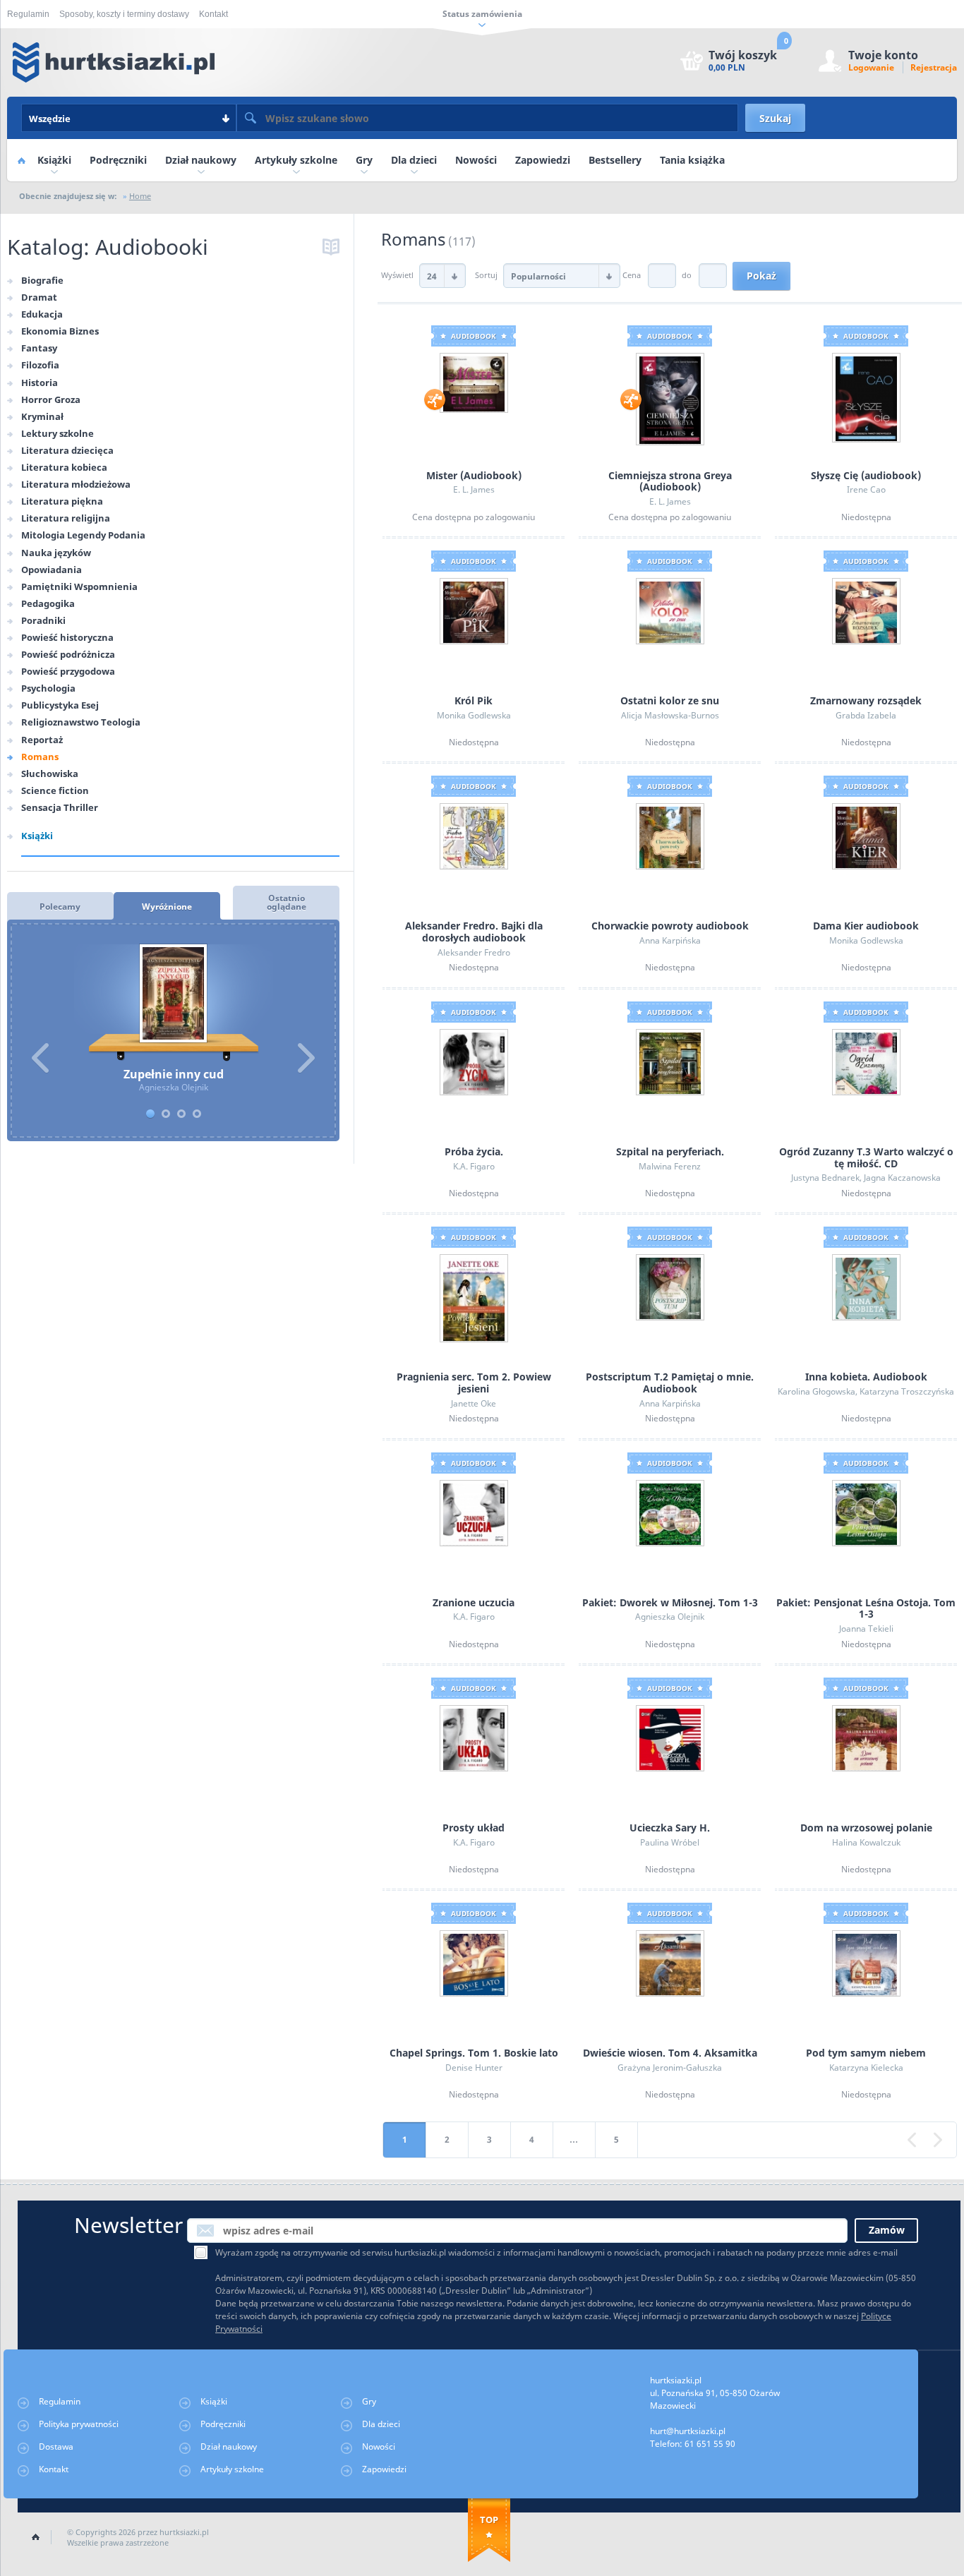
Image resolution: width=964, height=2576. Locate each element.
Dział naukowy (201, 160)
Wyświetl (398, 275)
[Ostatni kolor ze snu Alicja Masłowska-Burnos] (670, 610)
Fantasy (39, 348)
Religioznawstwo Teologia (81, 722)
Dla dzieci (414, 160)
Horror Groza (51, 399)
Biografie (42, 280)
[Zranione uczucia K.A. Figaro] (474, 1512)
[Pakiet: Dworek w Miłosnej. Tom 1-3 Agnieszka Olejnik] (670, 1512)
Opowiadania (52, 570)
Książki (54, 160)
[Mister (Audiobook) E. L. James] (474, 382)
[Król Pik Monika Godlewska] (474, 610)
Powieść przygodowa (68, 671)
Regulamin (28, 14)
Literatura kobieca (64, 467)
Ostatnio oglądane (287, 902)
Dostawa (56, 2446)
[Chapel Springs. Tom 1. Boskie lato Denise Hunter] (474, 1963)
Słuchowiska (50, 774)
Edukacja (42, 314)
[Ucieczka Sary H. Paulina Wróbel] (670, 1737)
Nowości (476, 160)
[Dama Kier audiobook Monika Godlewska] (866, 836)
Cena (632, 275)
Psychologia (48, 688)
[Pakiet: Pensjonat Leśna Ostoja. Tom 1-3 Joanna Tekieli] (866, 1512)
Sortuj (487, 275)
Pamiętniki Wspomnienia (79, 586)
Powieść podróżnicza (68, 654)
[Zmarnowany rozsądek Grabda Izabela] (866, 610)
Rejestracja (934, 67)
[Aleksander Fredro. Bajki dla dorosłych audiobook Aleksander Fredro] (474, 836)
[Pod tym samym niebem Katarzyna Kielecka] (866, 1963)
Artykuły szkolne (296, 160)
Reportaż (42, 740)
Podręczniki (118, 160)
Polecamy (60, 907)
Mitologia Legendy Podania (83, 535)
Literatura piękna (62, 501)
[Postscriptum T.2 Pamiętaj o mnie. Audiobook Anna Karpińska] (670, 1286)
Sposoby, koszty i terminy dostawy (124, 14)
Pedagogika (48, 603)
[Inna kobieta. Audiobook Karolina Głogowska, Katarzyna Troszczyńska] (866, 1286)
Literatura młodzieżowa (76, 484)
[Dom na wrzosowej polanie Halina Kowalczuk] (866, 1737)
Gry (364, 160)
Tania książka (692, 160)
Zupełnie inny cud (173, 1003)
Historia (40, 383)
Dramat (39, 297)
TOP (489, 2520)
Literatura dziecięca (67, 450)
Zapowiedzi (543, 160)
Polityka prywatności (79, 2424)
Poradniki (43, 620)
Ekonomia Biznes (60, 331)
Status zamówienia (482, 14)
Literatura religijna (66, 518)
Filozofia (40, 365)
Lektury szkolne (58, 433)
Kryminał (42, 416)
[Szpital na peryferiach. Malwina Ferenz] (670, 1061)
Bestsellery (615, 160)
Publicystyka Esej (60, 705)
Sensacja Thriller (60, 807)
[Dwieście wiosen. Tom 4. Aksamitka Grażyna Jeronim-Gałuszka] (670, 1963)
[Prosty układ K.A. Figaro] (474, 1737)
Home (21, 160)
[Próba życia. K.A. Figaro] (474, 1061)
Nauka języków (56, 553)
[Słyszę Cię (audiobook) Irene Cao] (866, 396)
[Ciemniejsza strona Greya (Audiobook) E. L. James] (670, 398)
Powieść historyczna (67, 637)
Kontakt (213, 14)
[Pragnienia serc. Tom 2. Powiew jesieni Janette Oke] (474, 1298)
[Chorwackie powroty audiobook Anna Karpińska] (670, 836)
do (687, 275)
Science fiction (55, 790)
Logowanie (871, 67)
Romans (40, 757)
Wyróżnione (167, 907)
